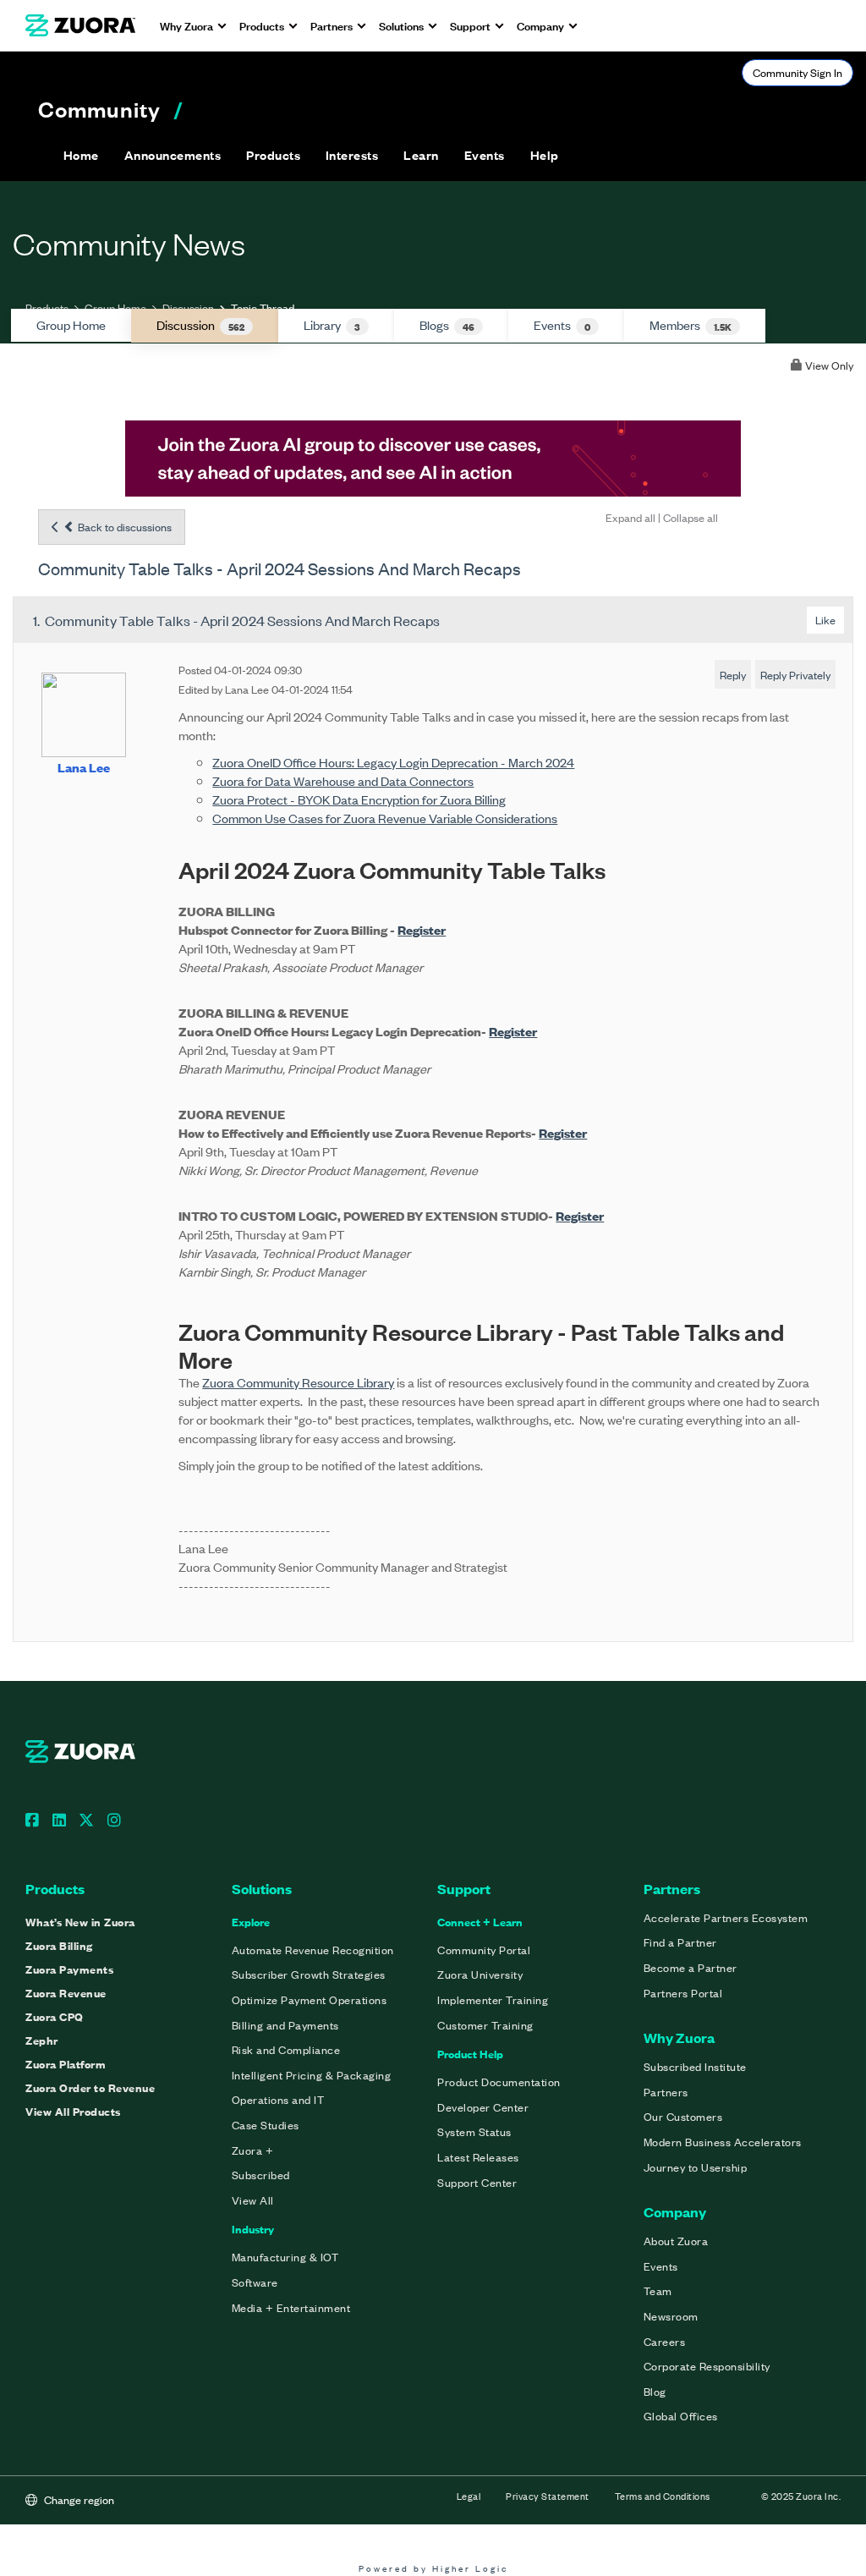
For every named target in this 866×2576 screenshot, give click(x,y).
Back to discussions (123, 527)
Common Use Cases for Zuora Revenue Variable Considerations (385, 818)
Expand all (630, 517)
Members (691, 325)
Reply (733, 675)
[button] (173, 155)
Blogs (447, 325)
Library (332, 325)
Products (47, 308)
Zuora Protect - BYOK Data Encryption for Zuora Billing (359, 799)
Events (562, 325)
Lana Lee (84, 767)
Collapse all (691, 517)
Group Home (115, 308)
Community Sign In (797, 72)
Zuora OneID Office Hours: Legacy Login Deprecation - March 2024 (393, 762)
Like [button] (825, 620)
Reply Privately (795, 675)
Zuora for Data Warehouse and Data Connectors (343, 780)
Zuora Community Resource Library (298, 1382)
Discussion (188, 308)
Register (422, 929)
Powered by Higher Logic (433, 2568)
